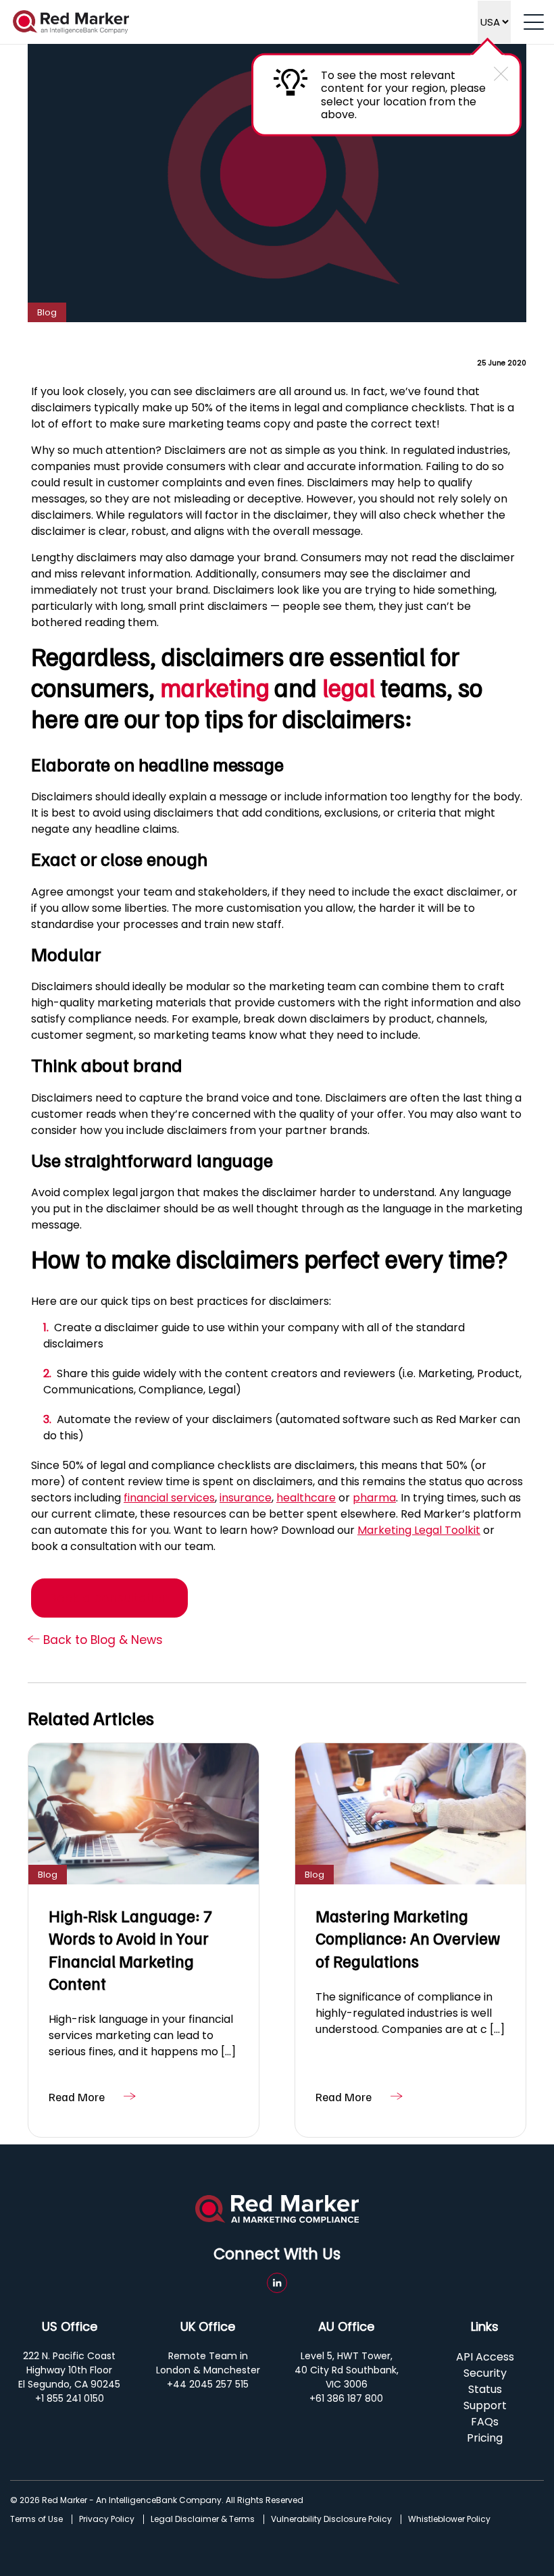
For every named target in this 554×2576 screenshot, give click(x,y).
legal (349, 687)
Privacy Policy (107, 2519)
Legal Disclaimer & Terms (203, 2519)
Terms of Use (36, 2519)
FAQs (485, 2422)
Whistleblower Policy (449, 2519)
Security (485, 2373)
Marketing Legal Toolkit (419, 1530)
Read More (77, 2096)
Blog (47, 312)
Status (485, 2389)
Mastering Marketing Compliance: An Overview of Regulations (408, 1938)
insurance (246, 1498)
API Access (485, 2357)
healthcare (306, 1498)
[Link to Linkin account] (277, 2283)
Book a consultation (109, 1598)
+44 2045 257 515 (208, 2384)
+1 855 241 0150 (70, 2398)
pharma (374, 1498)
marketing (215, 687)
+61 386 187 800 (346, 2398)
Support (485, 2405)
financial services (169, 1498)
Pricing (485, 2438)
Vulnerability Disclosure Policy (331, 2519)
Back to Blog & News (101, 1640)
